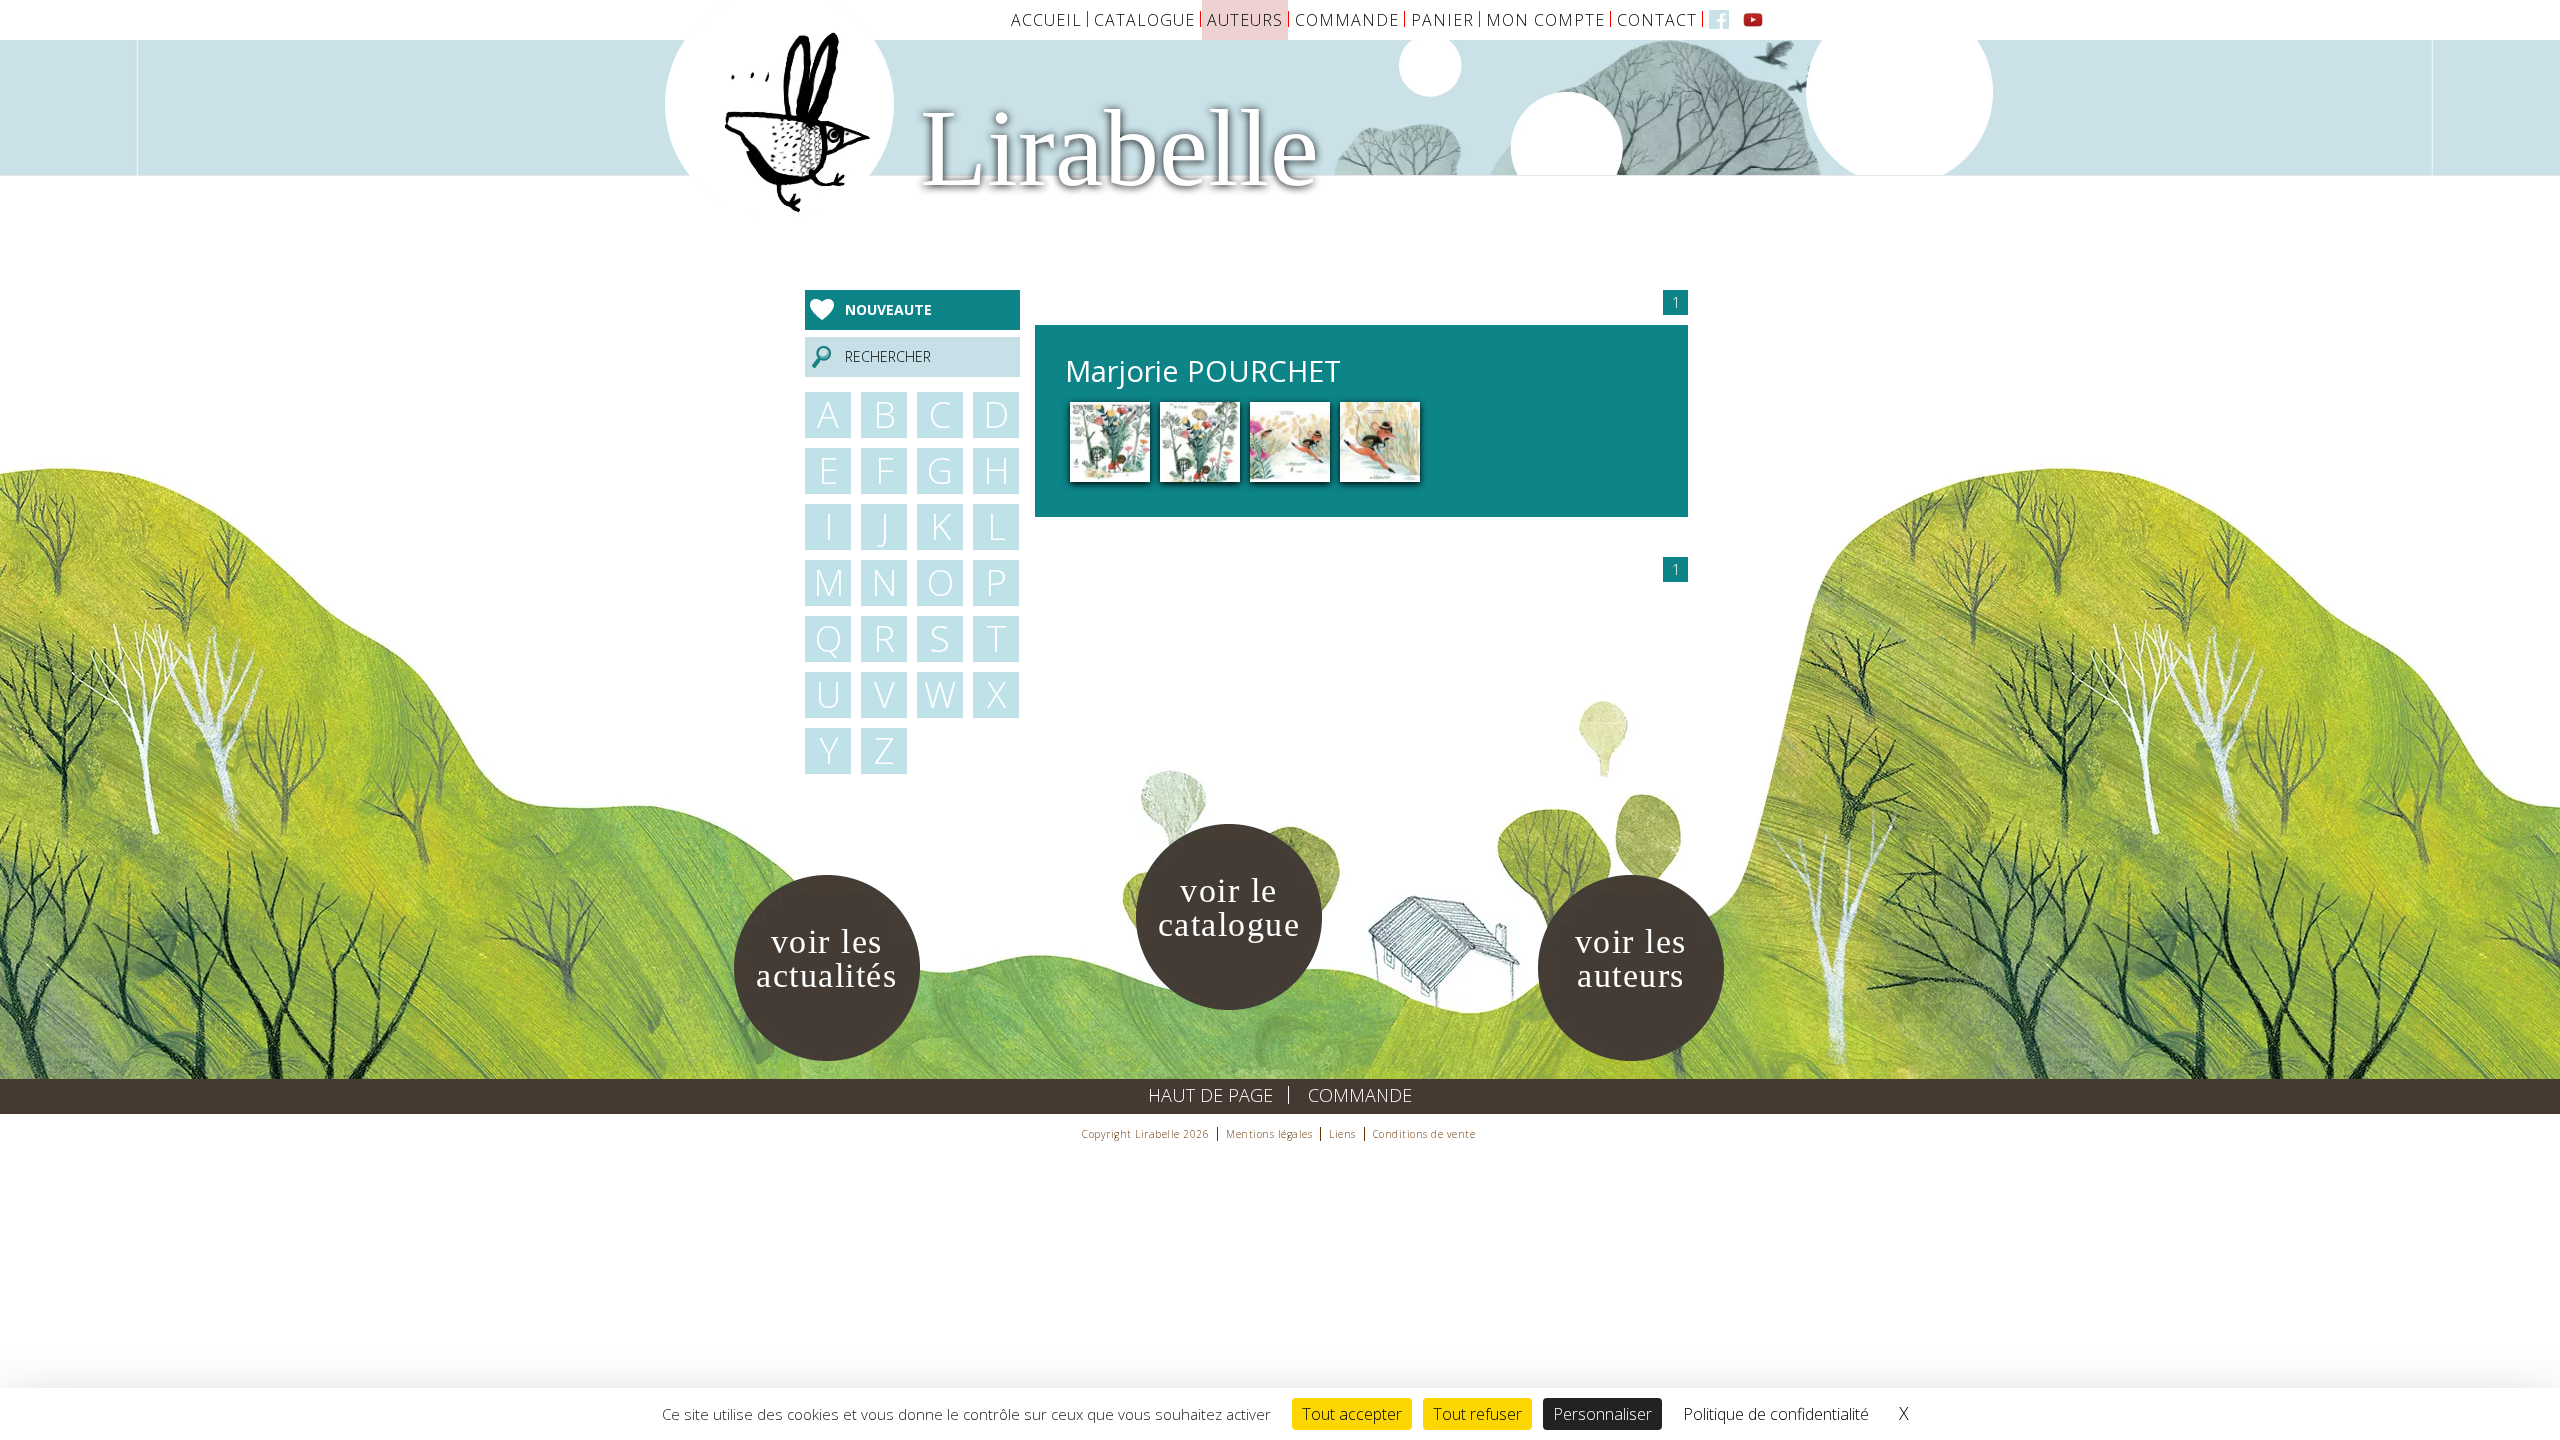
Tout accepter (1352, 1414)
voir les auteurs (1631, 958)
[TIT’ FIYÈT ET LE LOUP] (1200, 440)
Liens (1342, 1134)
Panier (1442, 20)
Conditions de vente (1424, 1134)
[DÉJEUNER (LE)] (1380, 440)
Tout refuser (1477, 1414)
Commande (1347, 20)
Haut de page (1210, 1095)
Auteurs (1245, 20)
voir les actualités (826, 958)
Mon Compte (1545, 20)
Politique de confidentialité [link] (1776, 1414)
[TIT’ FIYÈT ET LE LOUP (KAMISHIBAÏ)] (1110, 440)
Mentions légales (1269, 1134)
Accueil (1046, 20)
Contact (1657, 20)
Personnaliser (1602, 1414)
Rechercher (888, 356)
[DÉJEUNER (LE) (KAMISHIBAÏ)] (1290, 440)
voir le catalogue (1229, 907)
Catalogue (1144, 20)
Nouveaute (888, 309)
